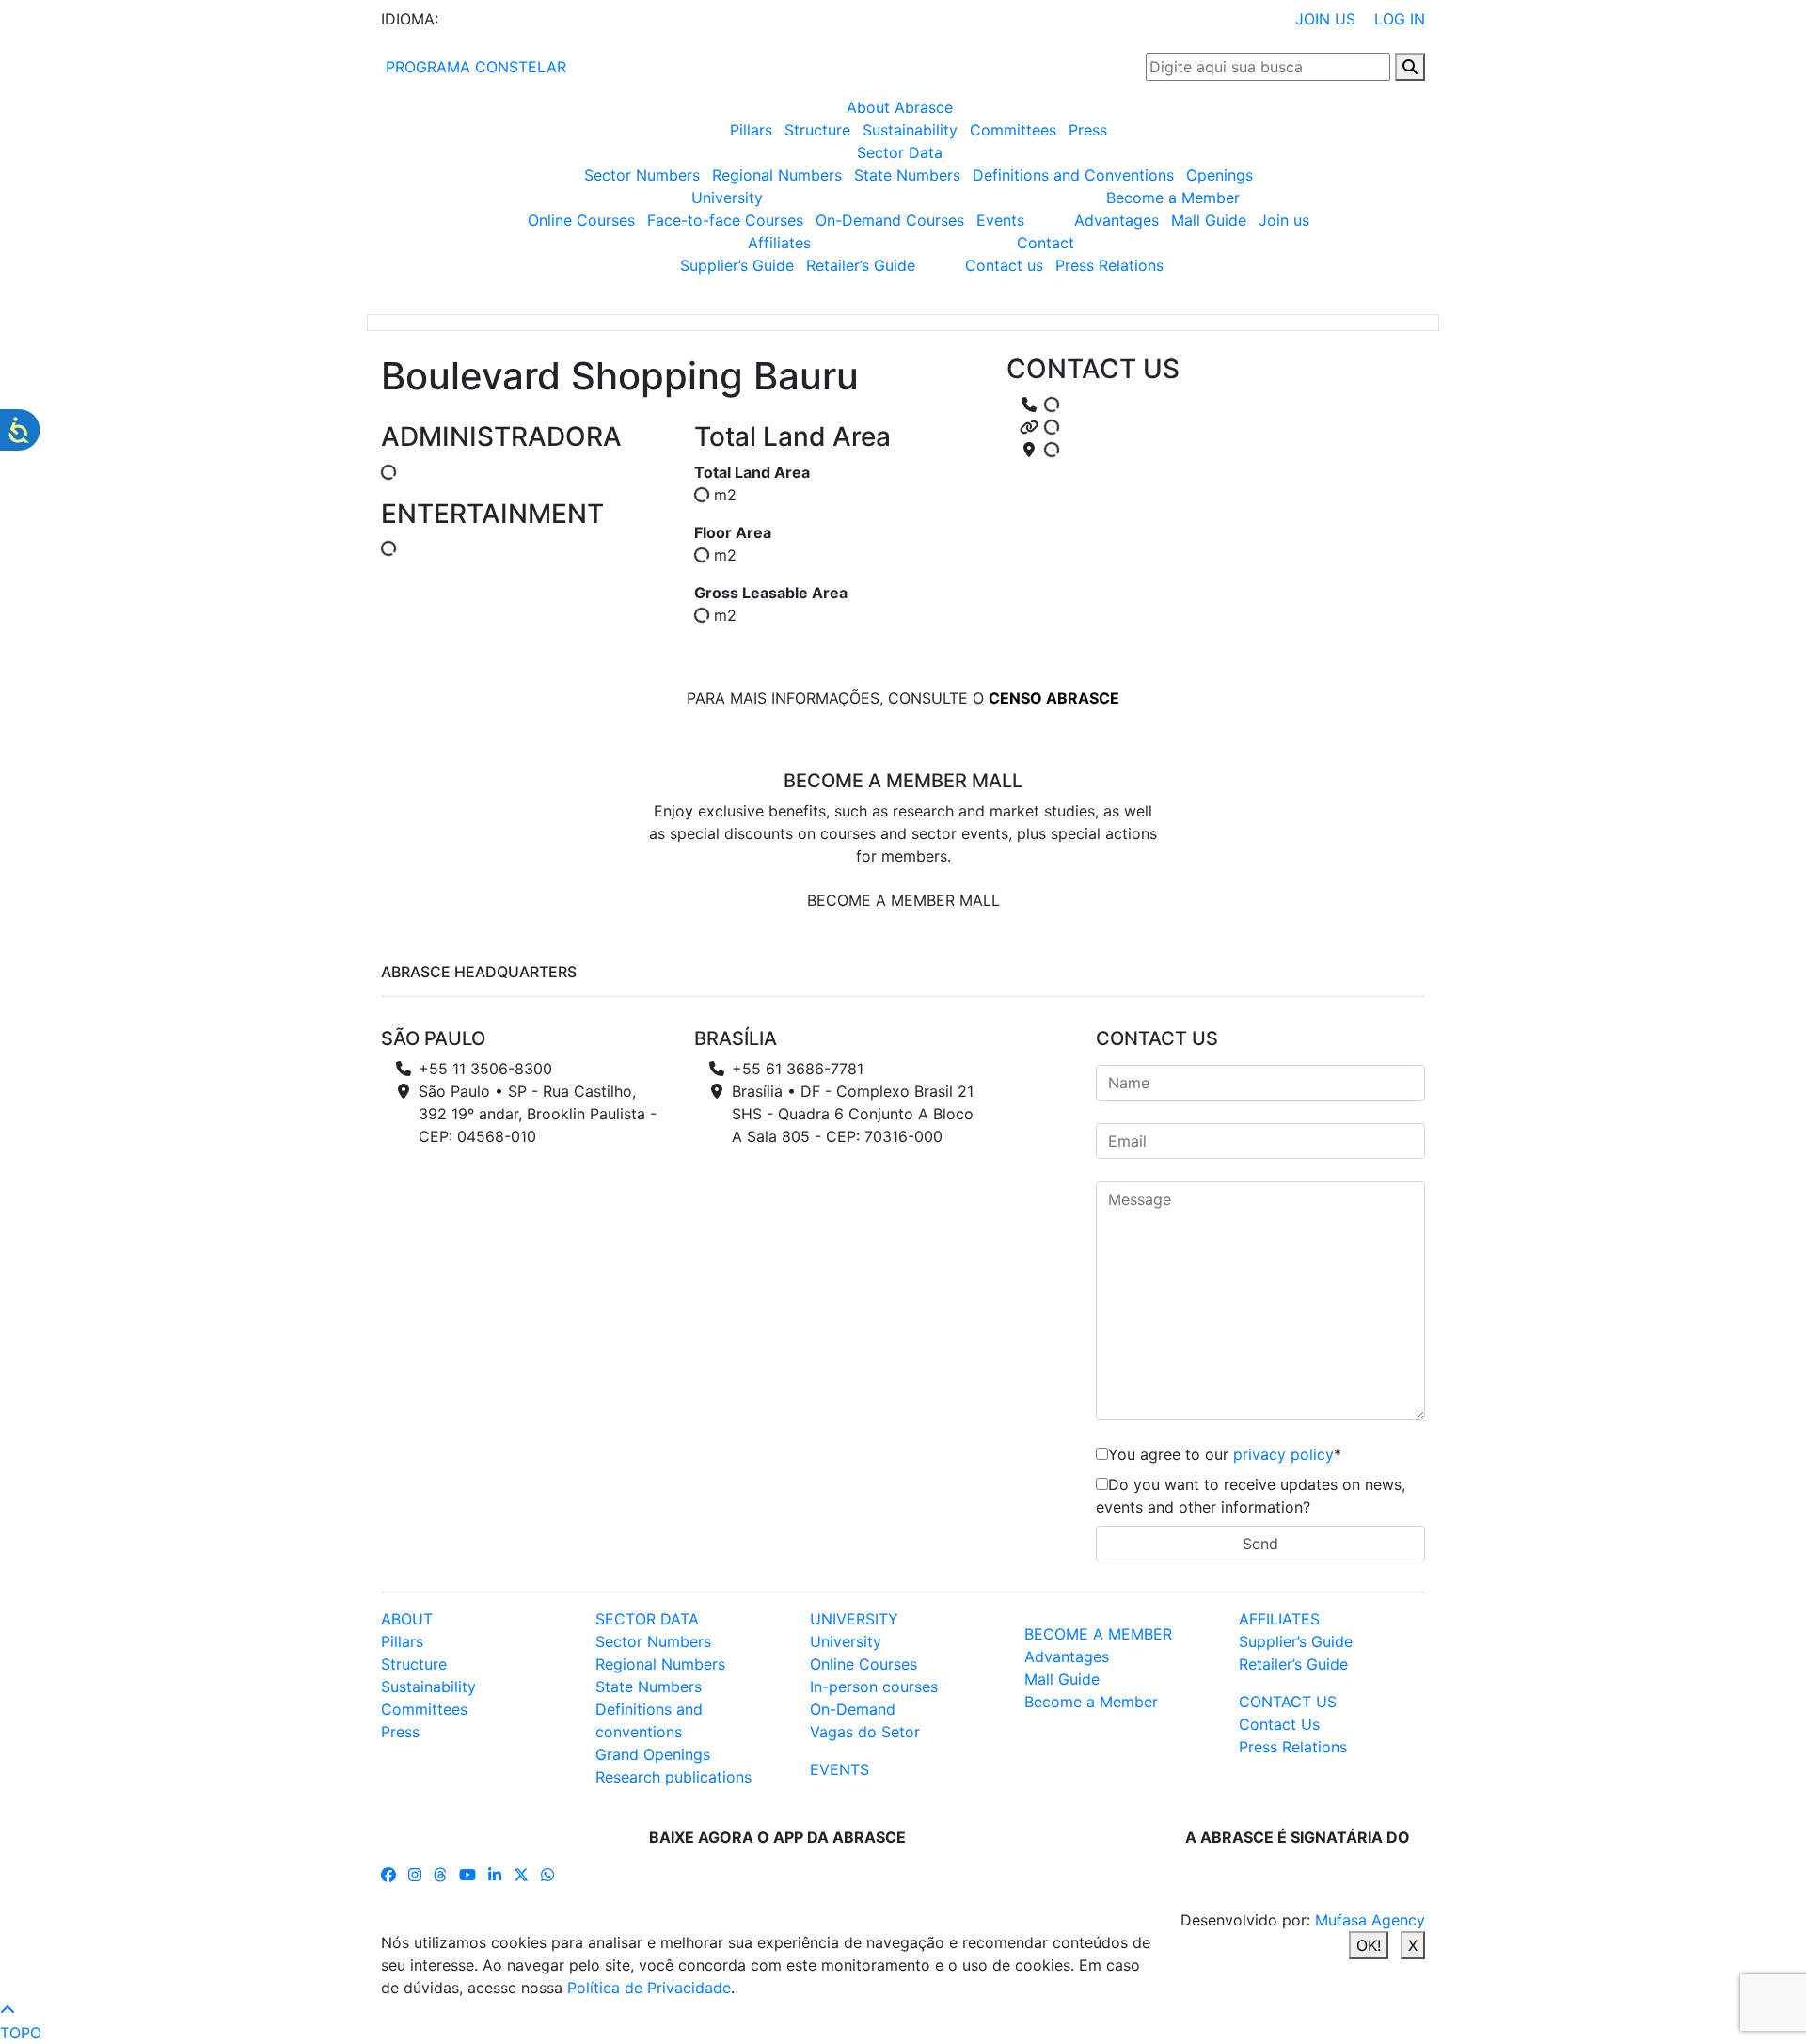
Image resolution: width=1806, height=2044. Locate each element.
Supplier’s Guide (737, 265)
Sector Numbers (642, 175)
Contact (1046, 243)
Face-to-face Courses (725, 220)
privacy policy (1283, 1454)
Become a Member (1173, 198)
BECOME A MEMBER (1098, 1634)
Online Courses (581, 220)
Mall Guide (1209, 220)
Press (1088, 130)
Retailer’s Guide (861, 265)
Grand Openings (653, 1754)
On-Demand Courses (890, 220)
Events (1000, 220)
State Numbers (907, 175)
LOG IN (1400, 19)
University (727, 198)
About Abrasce (900, 107)
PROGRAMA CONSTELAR (474, 67)
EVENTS (840, 1769)
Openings (1220, 175)
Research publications (673, 1777)
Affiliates (779, 243)
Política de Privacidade (649, 1988)
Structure (817, 130)
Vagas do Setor (865, 1732)
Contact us (1004, 265)
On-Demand (853, 1709)
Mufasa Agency (1370, 1920)
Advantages (1117, 220)
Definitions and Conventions (1073, 175)
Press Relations (1109, 265)
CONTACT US (1288, 1702)
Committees (1013, 130)
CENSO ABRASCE (1054, 698)
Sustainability (910, 130)
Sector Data (900, 152)
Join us (1284, 220)
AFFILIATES (1279, 1619)
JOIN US (1325, 19)
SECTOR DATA (647, 1619)
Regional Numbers (777, 175)
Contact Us (1279, 1724)
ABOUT (407, 1619)
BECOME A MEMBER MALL (903, 900)
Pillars (751, 130)
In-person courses (874, 1687)
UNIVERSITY (854, 1619)
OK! (1369, 1945)
